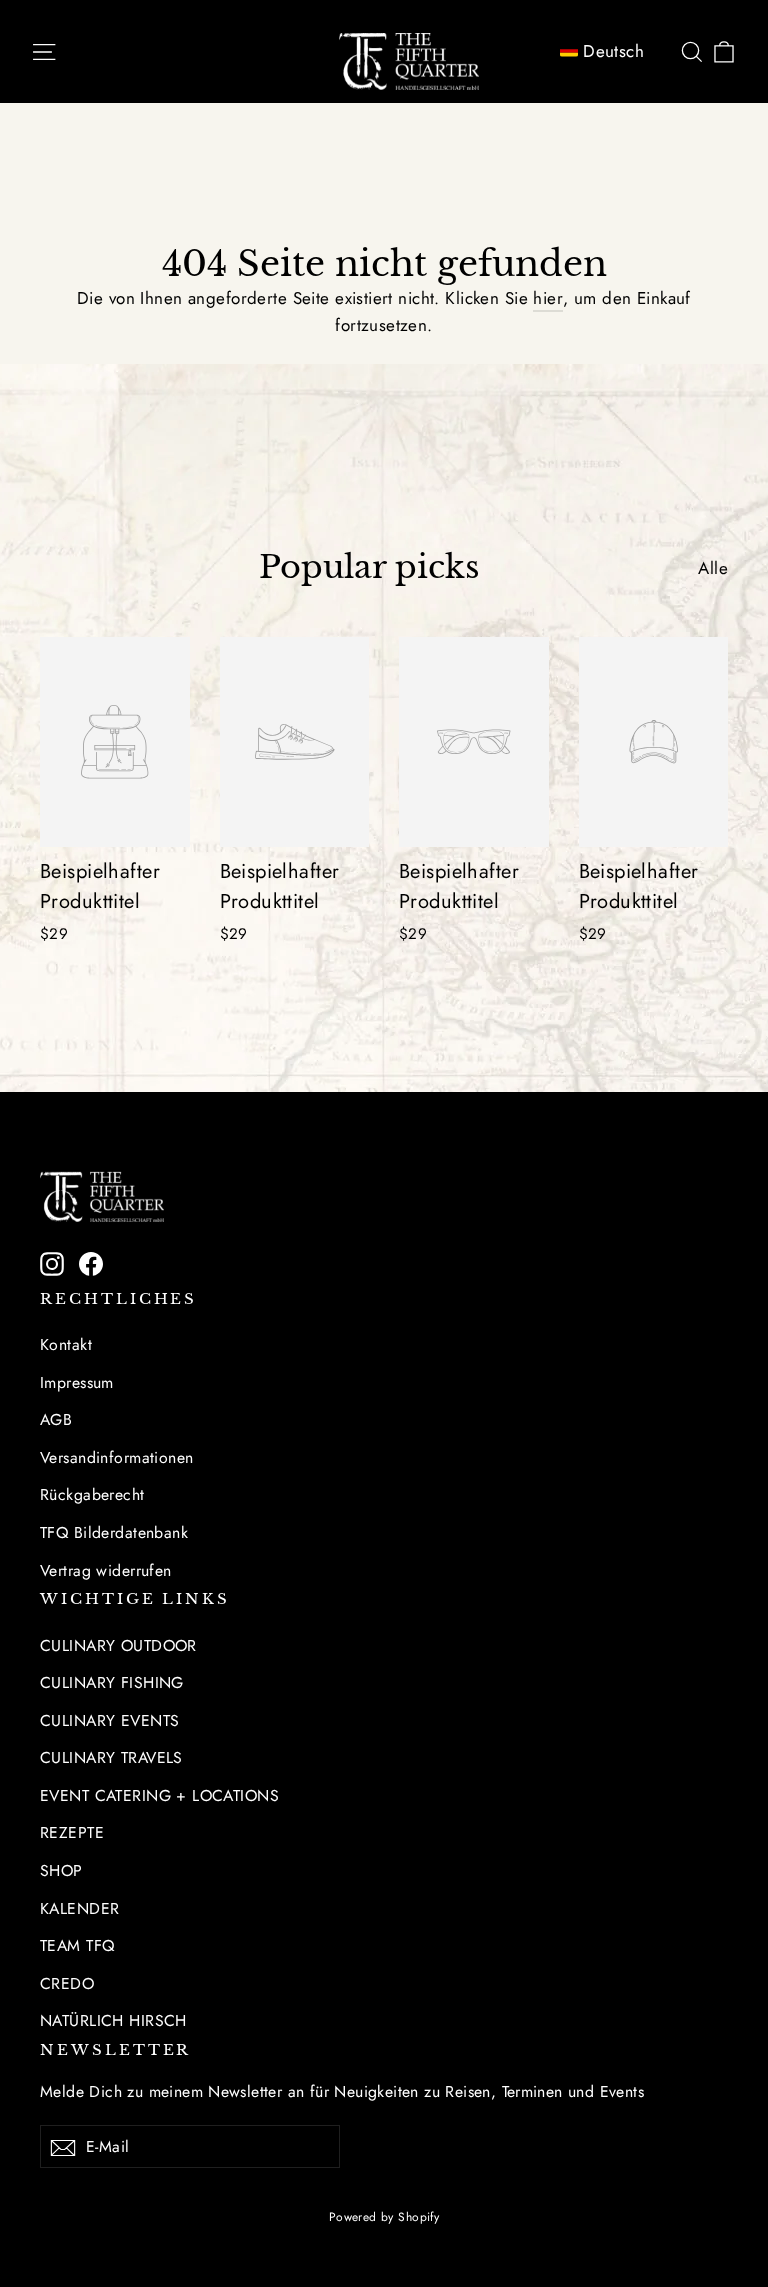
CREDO (67, 1983)
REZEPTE (72, 1832)
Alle (713, 568)
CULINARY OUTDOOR (118, 1645)
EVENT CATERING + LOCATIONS (159, 1795)
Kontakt (66, 1344)
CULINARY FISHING (112, 1682)
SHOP (61, 1870)
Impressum (77, 1382)
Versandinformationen (117, 1457)
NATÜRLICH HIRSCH (113, 2020)
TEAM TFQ (77, 1945)
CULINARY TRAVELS (111, 1757)
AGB (56, 1419)
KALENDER (79, 1908)
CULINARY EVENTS (109, 1720)
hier (548, 298)
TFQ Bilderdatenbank (114, 1532)
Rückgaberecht (92, 1494)
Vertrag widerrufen (106, 1570)
